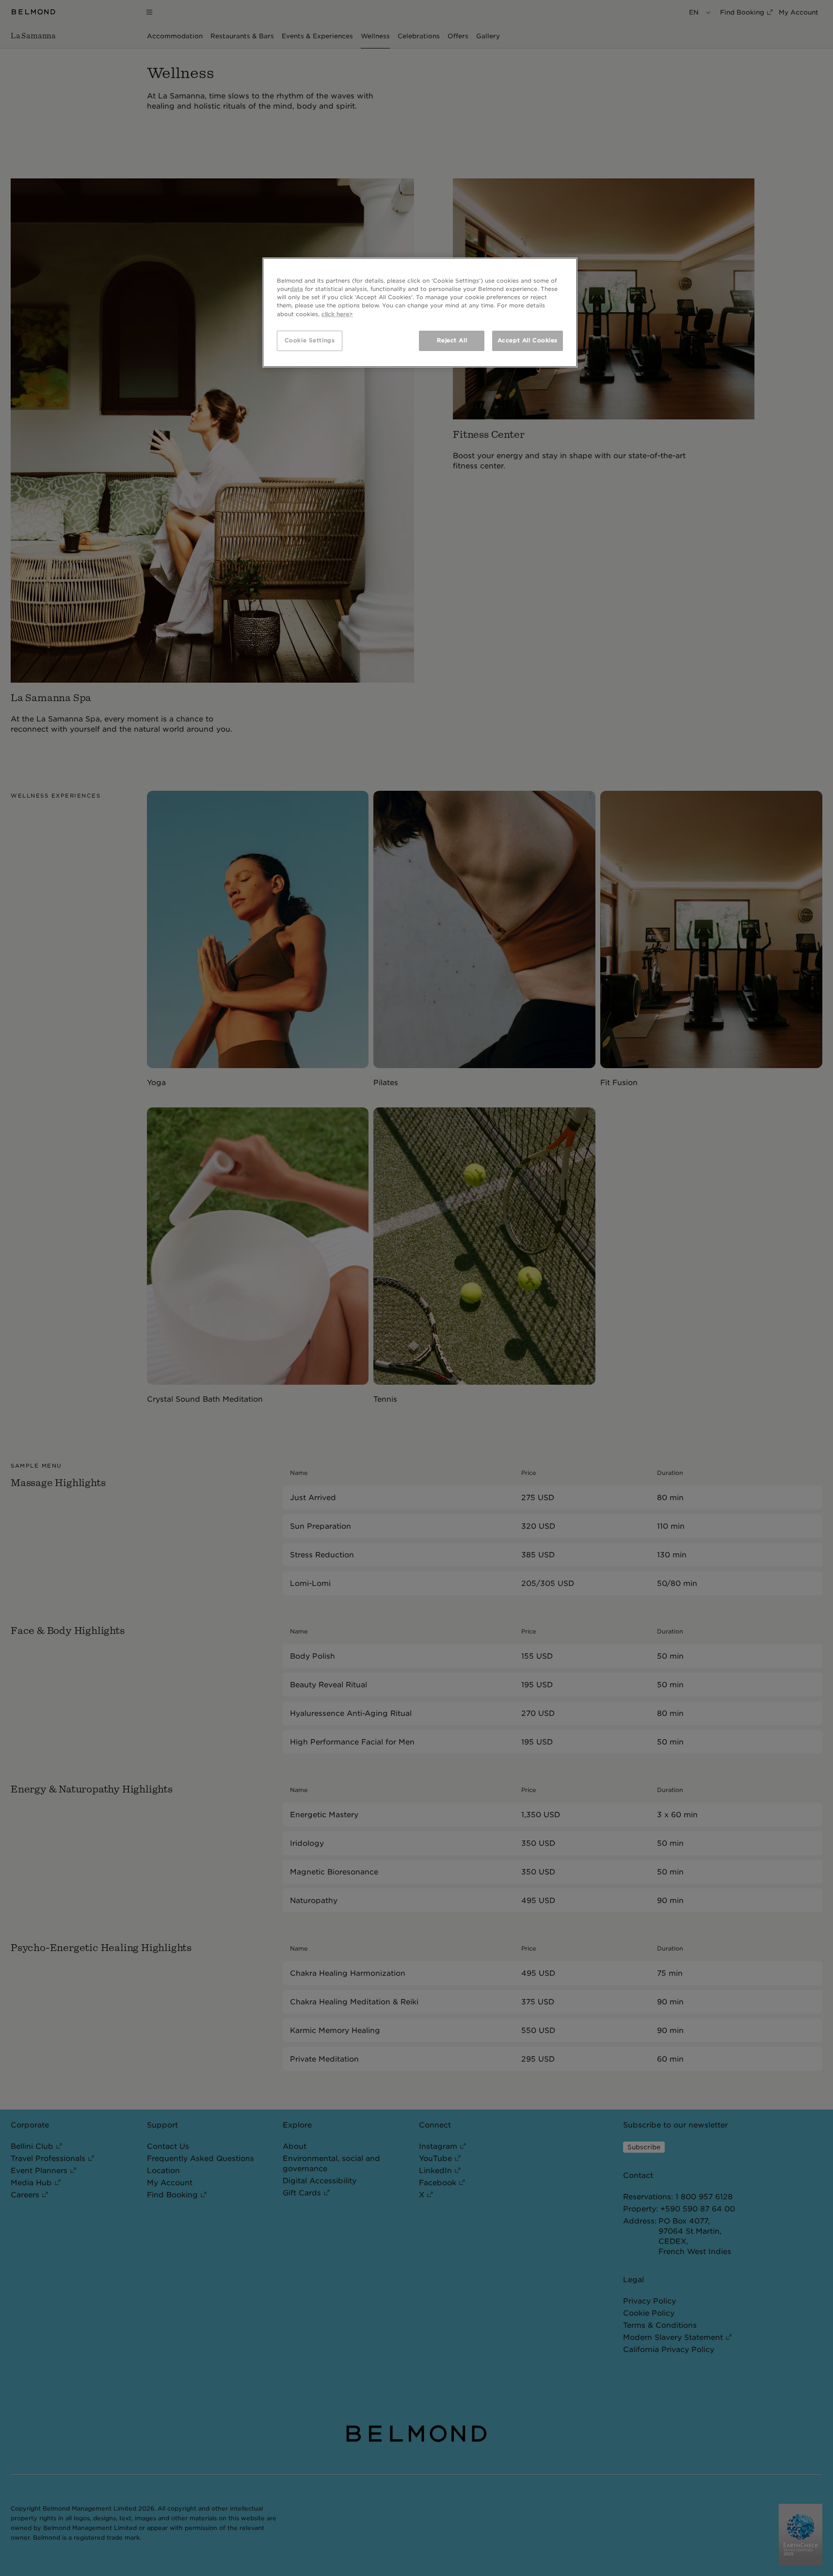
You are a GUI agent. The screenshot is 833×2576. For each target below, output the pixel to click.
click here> (337, 314)
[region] (420, 312)
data (296, 289)
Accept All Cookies (528, 340)
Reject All (452, 340)
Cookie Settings (310, 340)
